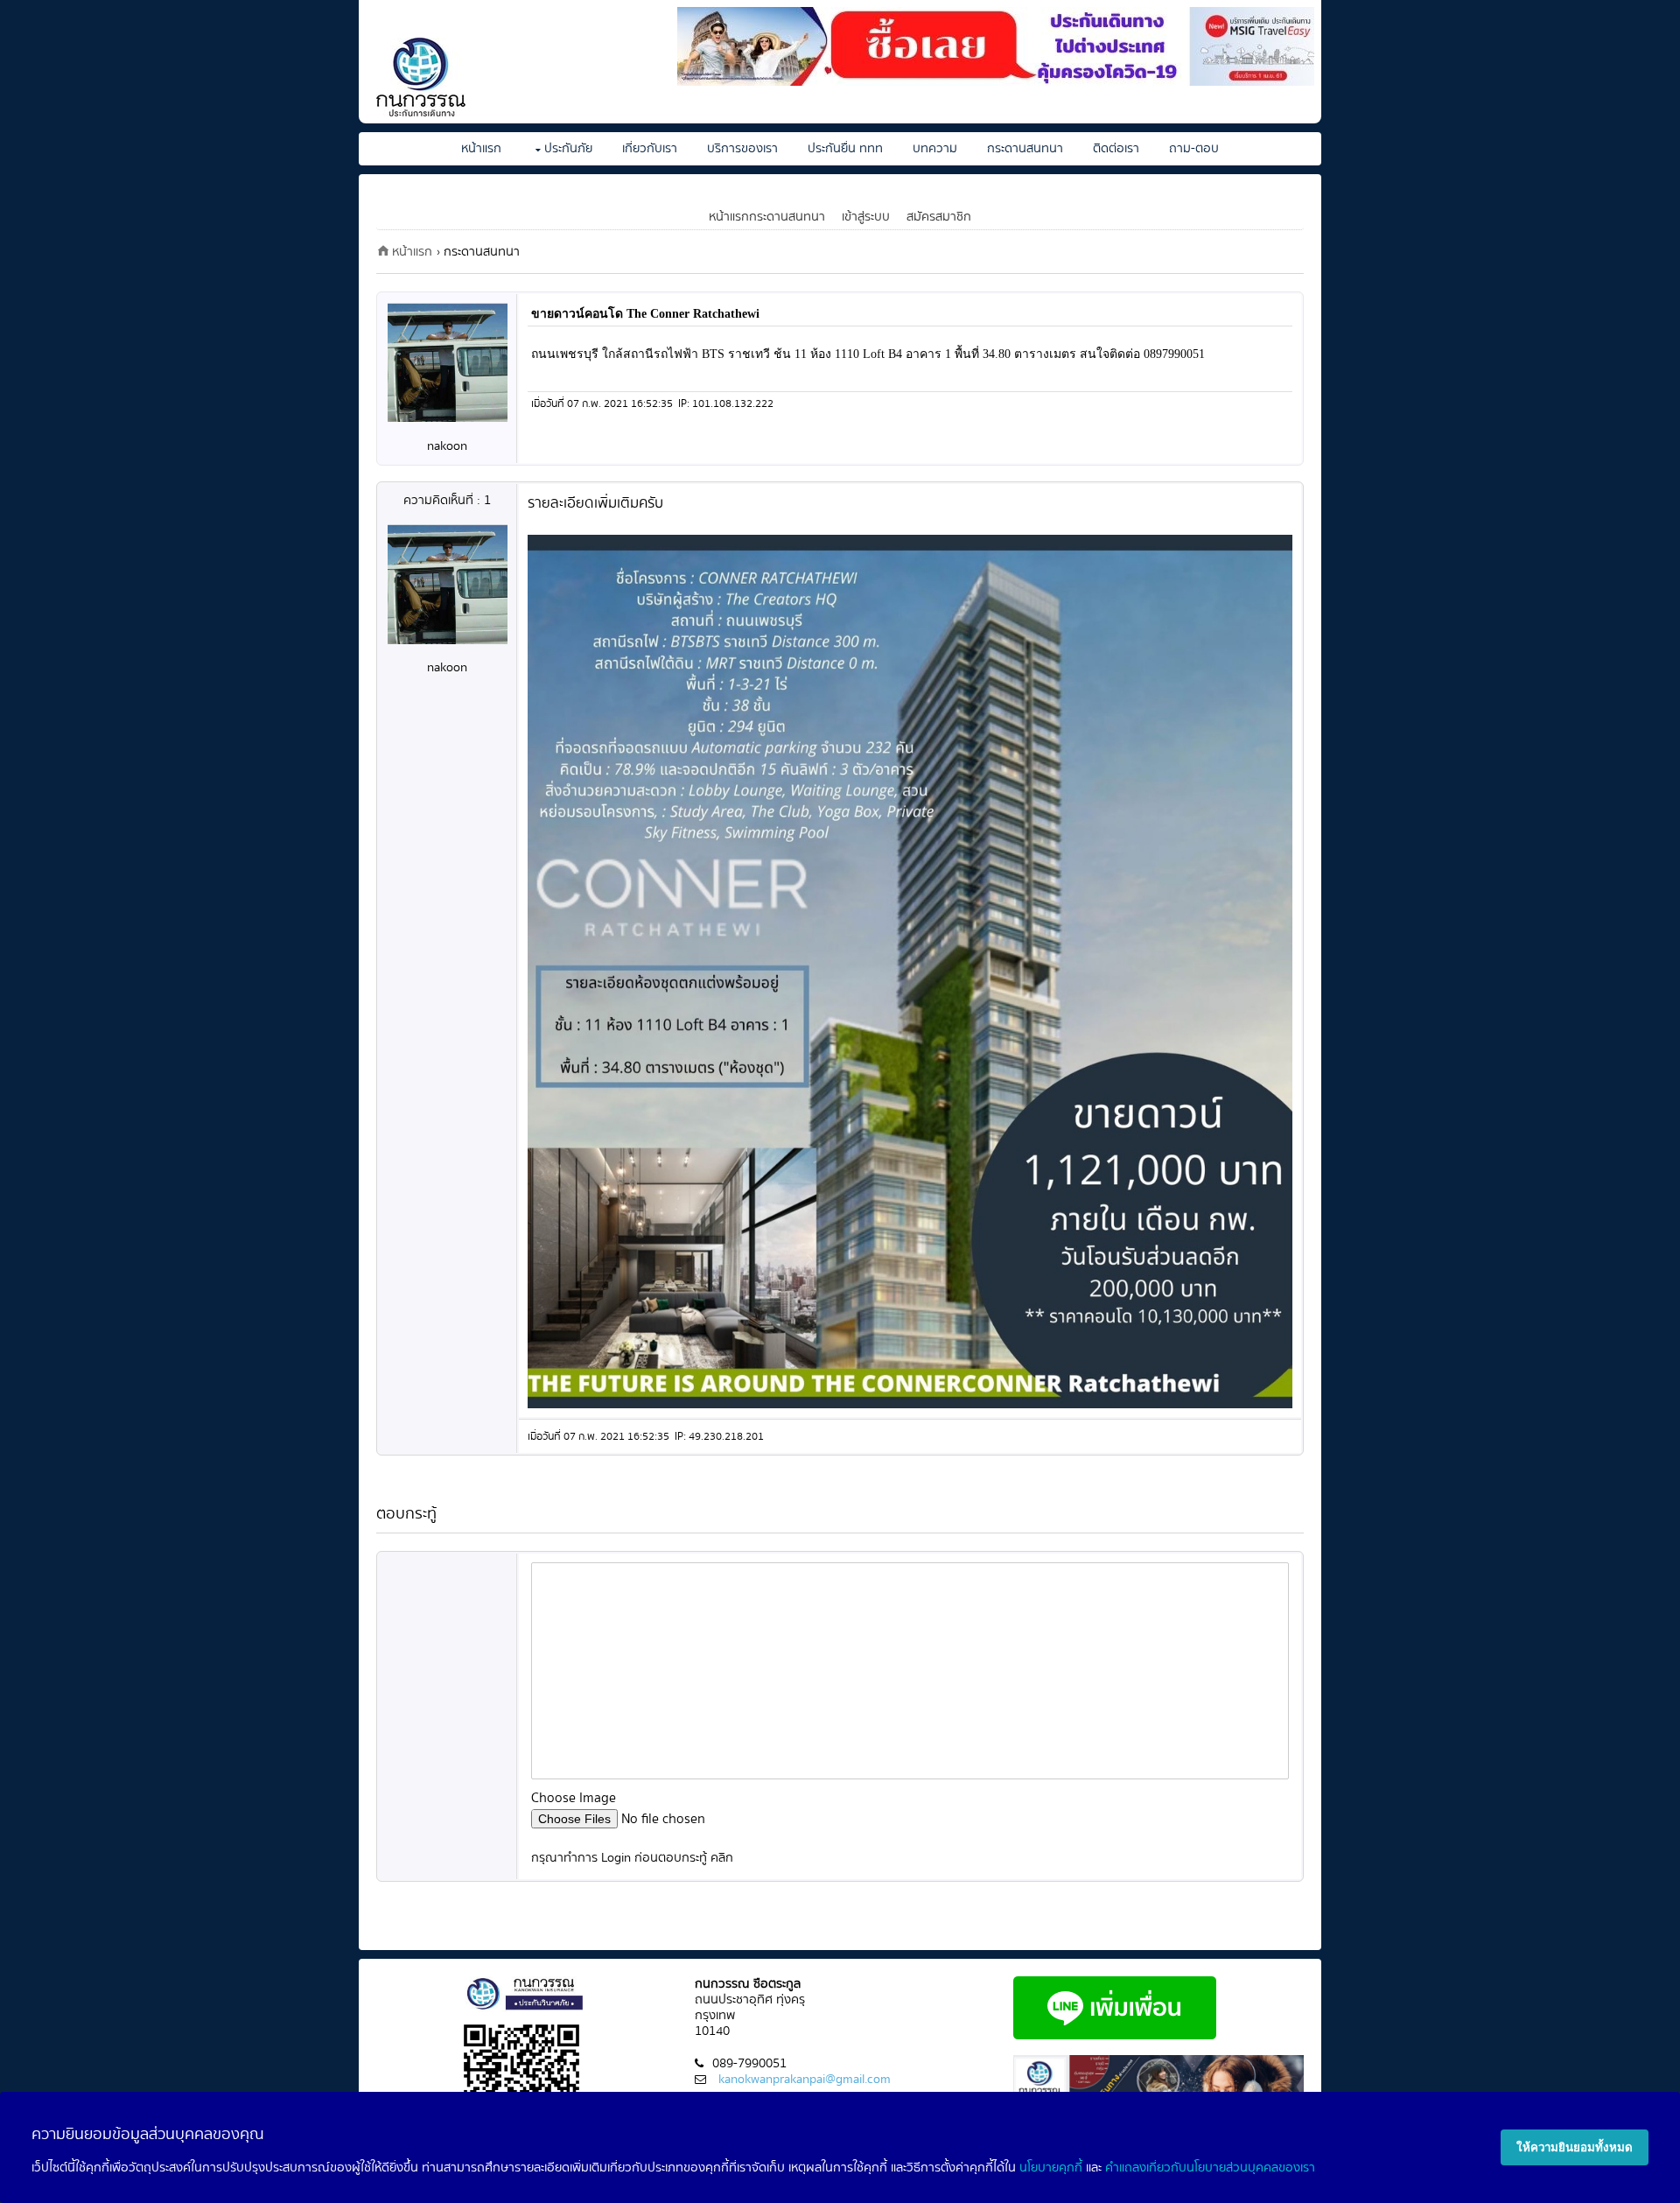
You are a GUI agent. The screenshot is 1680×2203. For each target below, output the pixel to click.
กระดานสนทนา (1025, 149)
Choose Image (574, 1798)
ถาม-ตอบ (1194, 149)
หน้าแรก (481, 149)
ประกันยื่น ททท (845, 149)
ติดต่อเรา (1116, 149)
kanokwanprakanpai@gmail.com (805, 2079)
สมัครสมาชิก (939, 217)
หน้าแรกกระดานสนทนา (767, 217)
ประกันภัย (568, 149)
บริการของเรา (742, 149)
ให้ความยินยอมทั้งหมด (1575, 2147)
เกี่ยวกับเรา (650, 149)
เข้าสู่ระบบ (866, 217)
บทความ (935, 149)
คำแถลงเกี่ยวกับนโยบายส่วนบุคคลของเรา (1210, 2168)
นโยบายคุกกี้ (1051, 2168)
